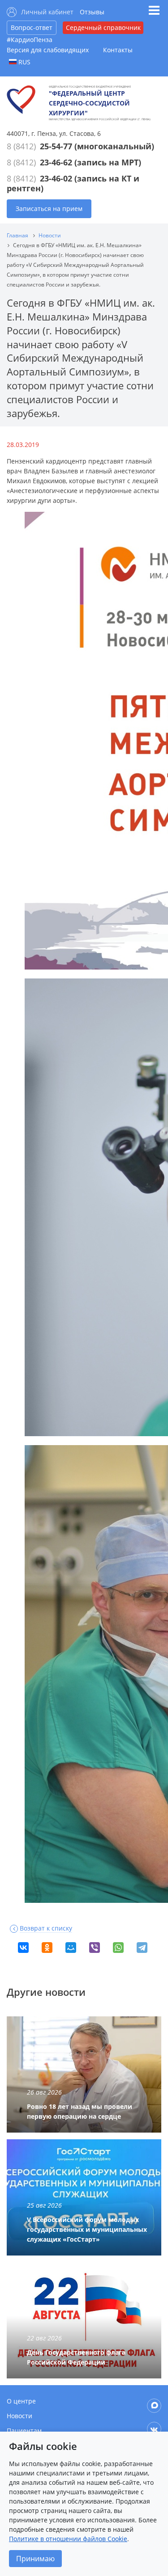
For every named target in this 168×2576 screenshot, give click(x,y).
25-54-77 (56, 146)
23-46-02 (56, 178)
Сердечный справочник (103, 27)
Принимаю (35, 2559)
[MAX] (154, 2406)
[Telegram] (142, 1948)
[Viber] (95, 1948)
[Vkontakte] (154, 2429)
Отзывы (92, 12)
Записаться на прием (49, 209)
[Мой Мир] (71, 1948)
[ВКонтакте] (23, 1948)
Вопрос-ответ (32, 27)
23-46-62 (56, 162)
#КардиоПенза (30, 40)
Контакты (118, 50)
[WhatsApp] (118, 1948)
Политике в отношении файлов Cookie (68, 2539)
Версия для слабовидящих (48, 50)
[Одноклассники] (47, 1948)
